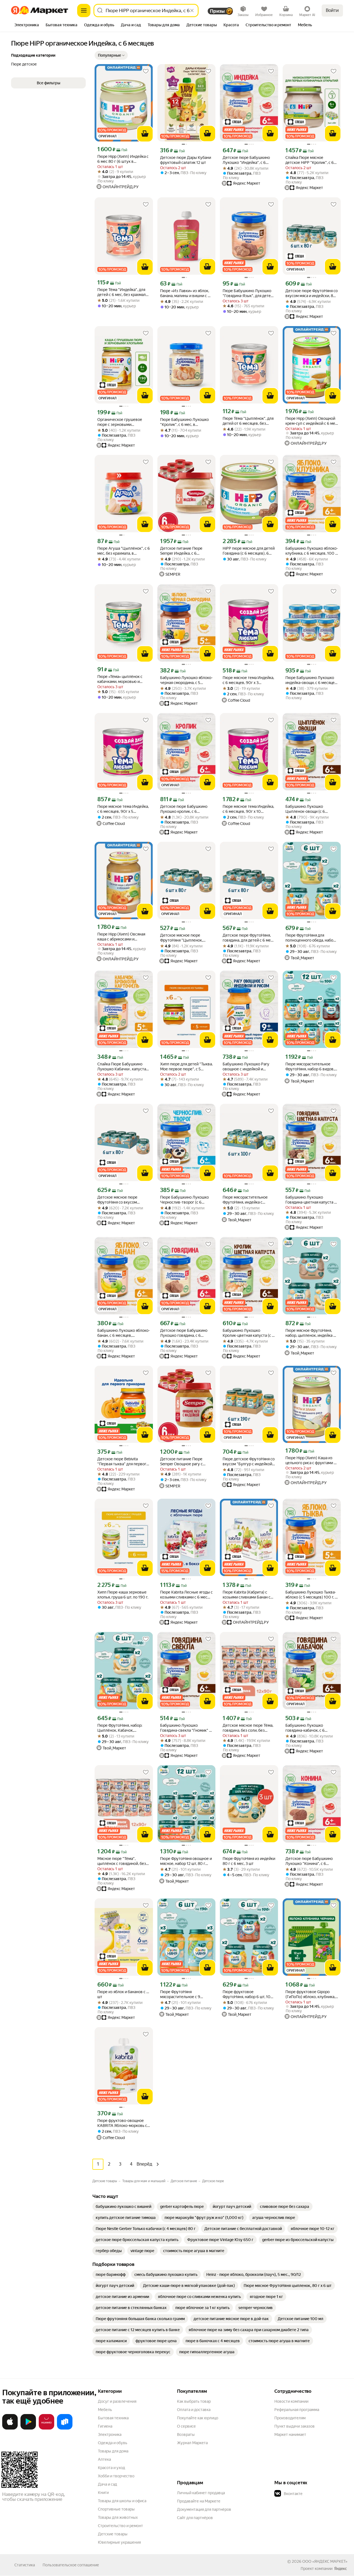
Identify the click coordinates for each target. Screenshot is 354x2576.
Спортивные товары (116, 2509)
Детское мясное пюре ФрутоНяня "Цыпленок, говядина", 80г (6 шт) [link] (181, 938)
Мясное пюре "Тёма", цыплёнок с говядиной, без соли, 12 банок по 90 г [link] (122, 1861)
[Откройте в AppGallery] (46, 2428)
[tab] (27, 25)
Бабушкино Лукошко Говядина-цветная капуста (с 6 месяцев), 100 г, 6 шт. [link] (311, 1200)
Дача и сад (107, 2484)
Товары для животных (118, 2517)
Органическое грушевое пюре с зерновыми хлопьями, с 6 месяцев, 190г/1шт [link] (120, 422)
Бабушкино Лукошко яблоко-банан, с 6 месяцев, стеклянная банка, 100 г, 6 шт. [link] (124, 1333)
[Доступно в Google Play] (28, 2428)
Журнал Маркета (192, 2443)
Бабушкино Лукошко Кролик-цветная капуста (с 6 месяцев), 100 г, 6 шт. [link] (248, 1333)
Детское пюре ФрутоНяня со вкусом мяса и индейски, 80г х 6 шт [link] (312, 293)
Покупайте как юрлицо (198, 2418)
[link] (123, 2206)
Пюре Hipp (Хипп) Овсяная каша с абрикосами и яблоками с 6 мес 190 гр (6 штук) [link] (122, 937)
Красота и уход (111, 2468)
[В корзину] (145, 134)
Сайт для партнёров (195, 2518)
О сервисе (186, 2426)
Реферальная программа (297, 2410)
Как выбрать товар (194, 2401)
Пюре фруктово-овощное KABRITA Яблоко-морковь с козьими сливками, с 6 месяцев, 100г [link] (122, 2123)
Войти (332, 10)
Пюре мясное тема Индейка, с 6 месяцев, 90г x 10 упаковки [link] (248, 809)
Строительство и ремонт (120, 2526)
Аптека (104, 2459)
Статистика (25, 2565)
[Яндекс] (340, 2569)
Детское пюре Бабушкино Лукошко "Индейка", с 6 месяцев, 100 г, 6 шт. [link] (246, 160)
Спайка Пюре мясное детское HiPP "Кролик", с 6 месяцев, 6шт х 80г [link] (310, 160)
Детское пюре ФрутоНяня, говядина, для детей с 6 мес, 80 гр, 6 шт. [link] (248, 938)
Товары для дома (113, 2451)
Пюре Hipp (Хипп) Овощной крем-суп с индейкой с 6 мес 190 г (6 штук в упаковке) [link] (311, 421)
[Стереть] (192, 11)
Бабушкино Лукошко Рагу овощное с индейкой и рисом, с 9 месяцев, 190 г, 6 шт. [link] (247, 1067)
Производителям (290, 2418)
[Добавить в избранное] (146, 71)
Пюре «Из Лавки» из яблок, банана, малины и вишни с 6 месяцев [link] (185, 293)
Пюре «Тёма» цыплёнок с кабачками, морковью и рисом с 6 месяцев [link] (120, 679)
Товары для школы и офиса (122, 2501)
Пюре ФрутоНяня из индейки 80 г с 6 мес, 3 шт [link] (249, 1861)
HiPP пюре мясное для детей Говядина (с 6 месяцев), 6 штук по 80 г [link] (249, 551)
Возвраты (186, 2435)
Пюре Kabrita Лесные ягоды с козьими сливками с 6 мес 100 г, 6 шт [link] (186, 1595)
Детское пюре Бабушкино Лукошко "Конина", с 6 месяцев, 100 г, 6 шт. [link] (309, 1861)
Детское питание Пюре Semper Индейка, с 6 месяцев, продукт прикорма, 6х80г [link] (186, 551)
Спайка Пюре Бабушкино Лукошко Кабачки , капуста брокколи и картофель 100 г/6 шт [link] (122, 1067)
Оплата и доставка (194, 2410)
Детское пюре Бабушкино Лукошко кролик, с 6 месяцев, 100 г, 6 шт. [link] (184, 809)
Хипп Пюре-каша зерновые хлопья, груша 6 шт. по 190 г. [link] (123, 1595)
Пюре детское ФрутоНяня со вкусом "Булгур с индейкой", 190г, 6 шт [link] (249, 1462)
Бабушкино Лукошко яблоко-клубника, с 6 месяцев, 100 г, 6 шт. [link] (312, 551)
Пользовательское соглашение (71, 2565)
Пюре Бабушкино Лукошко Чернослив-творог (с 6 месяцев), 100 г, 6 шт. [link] (184, 1200)
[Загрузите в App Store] (10, 2428)
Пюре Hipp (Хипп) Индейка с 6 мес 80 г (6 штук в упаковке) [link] (123, 159)
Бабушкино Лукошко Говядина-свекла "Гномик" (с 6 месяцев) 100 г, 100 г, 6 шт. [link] (186, 1728)
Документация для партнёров (204, 2509)
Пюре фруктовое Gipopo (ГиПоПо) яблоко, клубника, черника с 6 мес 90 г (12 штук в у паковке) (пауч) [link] (310, 1994)
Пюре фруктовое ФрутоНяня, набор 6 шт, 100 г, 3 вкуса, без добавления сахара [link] (248, 1994)
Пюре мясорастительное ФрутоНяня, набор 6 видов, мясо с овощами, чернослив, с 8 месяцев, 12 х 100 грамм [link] (311, 1067)
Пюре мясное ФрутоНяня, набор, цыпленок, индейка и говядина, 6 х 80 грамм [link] (310, 1333)
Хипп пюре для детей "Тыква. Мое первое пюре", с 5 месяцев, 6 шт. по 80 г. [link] (186, 1067)
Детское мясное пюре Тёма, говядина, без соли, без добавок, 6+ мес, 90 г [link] (248, 1728)
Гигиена (105, 2426)
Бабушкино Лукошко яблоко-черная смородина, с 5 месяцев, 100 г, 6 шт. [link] (186, 680)
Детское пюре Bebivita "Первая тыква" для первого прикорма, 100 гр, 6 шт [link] (123, 1462)
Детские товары (113, 2534)
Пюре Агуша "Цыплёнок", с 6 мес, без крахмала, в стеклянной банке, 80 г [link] (124, 551)
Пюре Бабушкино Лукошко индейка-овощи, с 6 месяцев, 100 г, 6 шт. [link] (312, 680)
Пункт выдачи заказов (295, 2426)
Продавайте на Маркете (199, 2501)
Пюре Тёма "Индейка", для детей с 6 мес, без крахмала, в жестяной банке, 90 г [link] (123, 292)
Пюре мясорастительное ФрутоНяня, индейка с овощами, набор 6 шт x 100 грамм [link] (247, 1200)
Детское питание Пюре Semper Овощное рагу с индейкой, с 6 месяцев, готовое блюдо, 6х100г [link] (181, 1462)
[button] (111, 55)
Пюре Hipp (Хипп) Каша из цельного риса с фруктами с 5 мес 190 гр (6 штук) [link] (311, 1460)
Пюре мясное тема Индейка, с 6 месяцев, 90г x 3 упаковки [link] (248, 680)
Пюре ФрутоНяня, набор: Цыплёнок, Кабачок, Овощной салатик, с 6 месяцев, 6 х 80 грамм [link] (120, 1728)
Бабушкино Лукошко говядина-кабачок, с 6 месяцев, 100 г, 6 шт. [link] (305, 1728)
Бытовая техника (113, 2418)
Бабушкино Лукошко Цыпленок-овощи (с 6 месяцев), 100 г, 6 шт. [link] (305, 809)
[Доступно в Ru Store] (65, 2428)
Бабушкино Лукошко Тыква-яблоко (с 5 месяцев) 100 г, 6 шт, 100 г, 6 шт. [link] (311, 1595)
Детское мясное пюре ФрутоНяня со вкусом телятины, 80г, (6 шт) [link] (117, 1200)
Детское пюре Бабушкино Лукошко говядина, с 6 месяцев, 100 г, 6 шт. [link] (184, 1333)
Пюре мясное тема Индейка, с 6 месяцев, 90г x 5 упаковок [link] (123, 809)
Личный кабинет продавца (201, 2493)
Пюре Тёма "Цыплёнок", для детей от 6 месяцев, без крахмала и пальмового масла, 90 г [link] (248, 421)
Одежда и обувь (113, 2443)
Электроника (110, 2435)
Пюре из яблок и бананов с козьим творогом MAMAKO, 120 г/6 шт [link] (124, 1994)
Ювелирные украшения (119, 2542)
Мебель (105, 2410)
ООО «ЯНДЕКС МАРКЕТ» (325, 2561)
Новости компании (291, 2401)
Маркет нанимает (290, 2435)
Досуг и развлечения (117, 2401)
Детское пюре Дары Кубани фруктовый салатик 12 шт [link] (186, 160)
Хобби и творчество (116, 2476)
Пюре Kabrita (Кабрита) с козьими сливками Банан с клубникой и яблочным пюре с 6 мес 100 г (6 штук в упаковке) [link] (249, 1595)
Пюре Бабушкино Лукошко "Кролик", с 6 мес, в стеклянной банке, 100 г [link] (184, 422)
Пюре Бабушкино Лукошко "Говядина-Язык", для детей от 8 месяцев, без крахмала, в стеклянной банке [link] (248, 293)
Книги (103, 2493)
